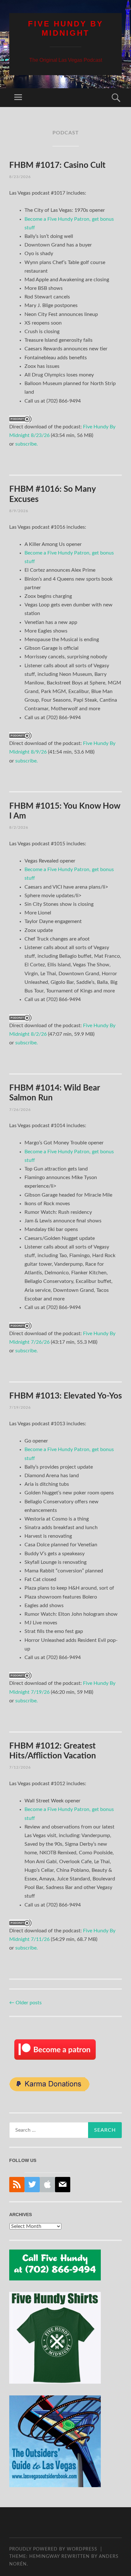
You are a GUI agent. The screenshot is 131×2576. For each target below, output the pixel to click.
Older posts (25, 2003)
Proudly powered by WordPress (53, 2549)
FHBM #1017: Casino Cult (57, 165)
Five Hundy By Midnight (66, 28)
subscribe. (27, 444)
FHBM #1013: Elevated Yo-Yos (65, 1396)
